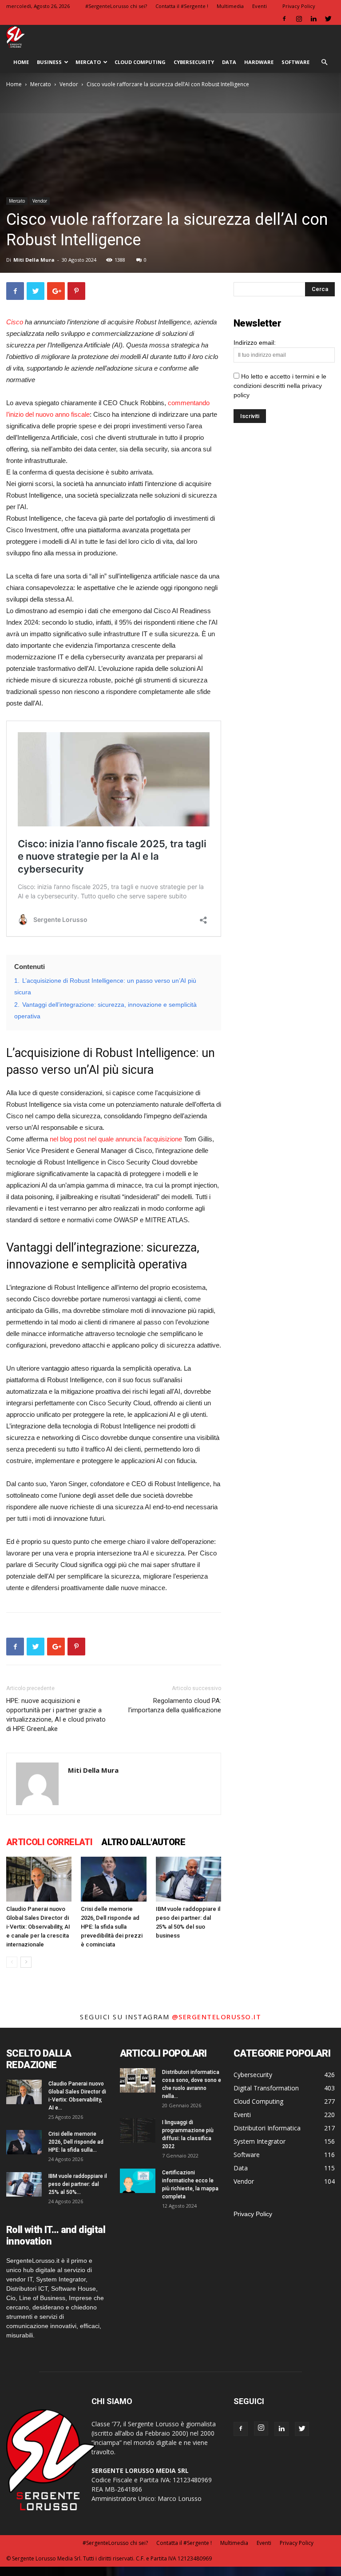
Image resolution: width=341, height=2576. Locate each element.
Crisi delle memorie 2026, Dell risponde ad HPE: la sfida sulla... (76, 2142)
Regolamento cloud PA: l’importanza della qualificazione (175, 1705)
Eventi (260, 6)
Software (295, 62)
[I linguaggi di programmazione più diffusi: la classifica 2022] (138, 2131)
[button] (324, 62)
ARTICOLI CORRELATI (49, 1842)
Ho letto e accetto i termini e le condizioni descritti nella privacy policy (280, 386)
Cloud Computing (140, 62)
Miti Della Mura (34, 260)
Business (49, 62)
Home (14, 84)
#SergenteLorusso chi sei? (116, 6)
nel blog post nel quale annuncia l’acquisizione (116, 1139)
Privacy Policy (299, 6)
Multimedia (230, 6)
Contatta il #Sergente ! (182, 6)
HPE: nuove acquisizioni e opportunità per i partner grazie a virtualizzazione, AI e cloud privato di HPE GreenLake (56, 1715)
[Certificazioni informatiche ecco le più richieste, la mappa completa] (138, 2181)
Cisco (15, 322)
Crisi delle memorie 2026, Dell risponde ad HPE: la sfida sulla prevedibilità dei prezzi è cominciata (112, 1927)
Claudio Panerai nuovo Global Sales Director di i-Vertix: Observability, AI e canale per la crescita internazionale (38, 1927)
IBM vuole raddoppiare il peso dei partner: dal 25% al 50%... (78, 2184)
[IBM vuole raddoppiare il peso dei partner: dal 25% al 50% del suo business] (188, 1879)
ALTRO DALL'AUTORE (143, 1842)
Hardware (259, 62)
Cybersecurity (194, 62)
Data (229, 62)
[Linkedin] (313, 19)
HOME (21, 62)
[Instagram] (299, 19)
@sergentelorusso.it (217, 2017)
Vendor (69, 84)
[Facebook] (284, 19)
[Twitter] (328, 19)
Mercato (88, 62)
